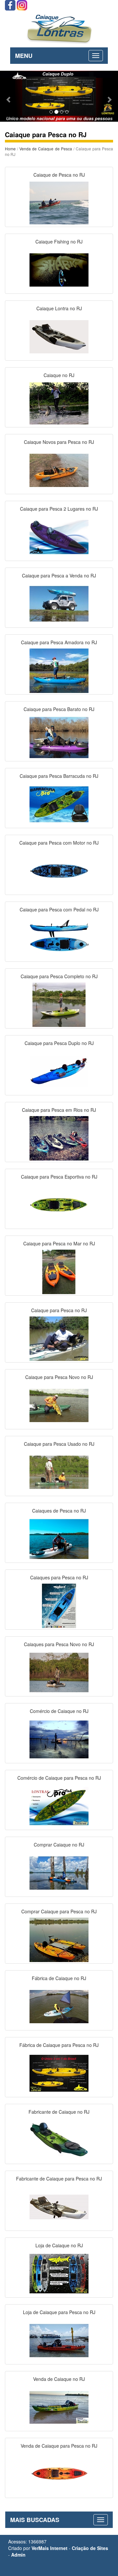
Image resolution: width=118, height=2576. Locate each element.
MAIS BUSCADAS (35, 2520)
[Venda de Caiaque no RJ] (59, 2407)
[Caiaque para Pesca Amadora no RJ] (59, 670)
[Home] (59, 28)
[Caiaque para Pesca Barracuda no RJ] (59, 803)
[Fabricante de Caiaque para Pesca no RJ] (59, 2206)
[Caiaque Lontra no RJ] (59, 336)
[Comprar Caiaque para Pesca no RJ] (59, 1939)
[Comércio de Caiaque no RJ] (59, 1739)
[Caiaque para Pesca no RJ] (59, 1338)
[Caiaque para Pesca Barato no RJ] (59, 737)
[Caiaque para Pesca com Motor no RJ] (59, 870)
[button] (9, 96)
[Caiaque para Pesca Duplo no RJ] (59, 1071)
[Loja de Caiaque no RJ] (59, 2273)
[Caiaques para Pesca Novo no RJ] (59, 1672)
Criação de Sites (90, 2548)
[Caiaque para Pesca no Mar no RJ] (59, 1271)
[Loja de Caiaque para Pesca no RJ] (59, 2340)
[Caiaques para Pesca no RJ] (59, 1605)
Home (10, 149)
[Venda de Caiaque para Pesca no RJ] (59, 2473)
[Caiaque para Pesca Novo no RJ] (59, 1405)
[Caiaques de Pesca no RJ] (59, 1538)
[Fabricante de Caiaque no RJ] (59, 2139)
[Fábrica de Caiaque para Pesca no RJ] (59, 2073)
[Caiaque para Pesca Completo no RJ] (59, 1004)
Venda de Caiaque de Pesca (46, 149)
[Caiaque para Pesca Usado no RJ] (59, 1471)
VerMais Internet (49, 2548)
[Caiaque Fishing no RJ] (59, 269)
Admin (18, 2555)
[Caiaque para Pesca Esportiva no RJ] (59, 1204)
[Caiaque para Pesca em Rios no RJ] (59, 1137)
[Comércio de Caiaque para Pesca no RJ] (59, 1805)
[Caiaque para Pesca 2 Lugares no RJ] (59, 536)
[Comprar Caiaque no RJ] (59, 1872)
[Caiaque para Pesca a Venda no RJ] (59, 603)
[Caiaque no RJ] (59, 403)
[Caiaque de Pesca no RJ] (59, 202)
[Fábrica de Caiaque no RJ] (59, 2006)
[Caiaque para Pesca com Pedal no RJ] (59, 937)
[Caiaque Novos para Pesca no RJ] (59, 470)
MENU (24, 56)
